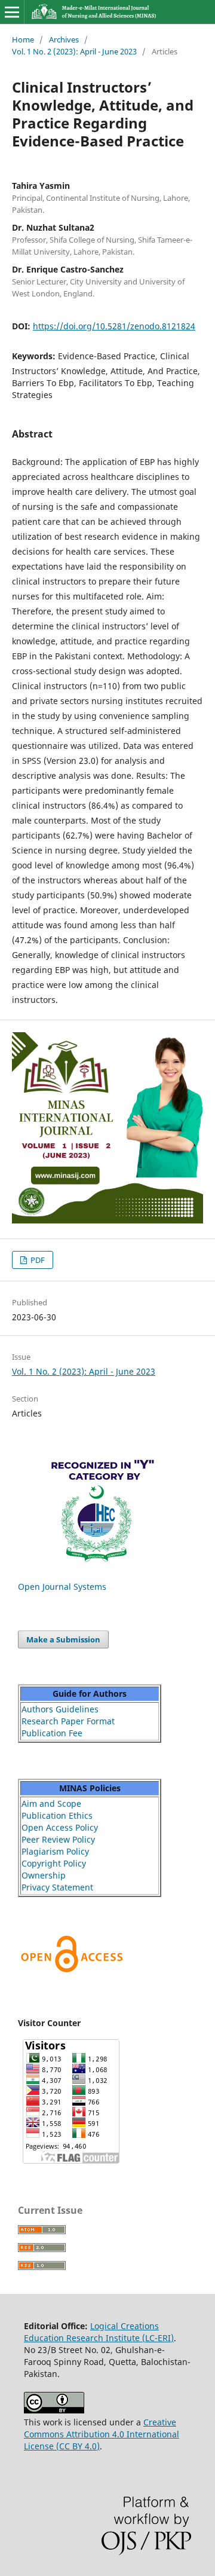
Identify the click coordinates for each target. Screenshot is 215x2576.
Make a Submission (63, 1639)
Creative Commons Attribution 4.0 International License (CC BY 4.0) (102, 2434)
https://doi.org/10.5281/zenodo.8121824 (114, 326)
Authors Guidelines (60, 1709)
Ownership (44, 1875)
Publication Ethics (57, 1815)
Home (23, 39)
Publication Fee (52, 1733)
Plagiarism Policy (55, 1851)
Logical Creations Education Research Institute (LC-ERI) (99, 2332)
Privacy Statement (57, 1887)
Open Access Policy (60, 1827)
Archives (64, 39)
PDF (37, 1260)
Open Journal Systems (62, 1587)
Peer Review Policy (58, 1839)
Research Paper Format (68, 1721)
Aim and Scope (51, 1803)
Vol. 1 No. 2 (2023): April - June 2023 (74, 51)
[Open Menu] (12, 12)
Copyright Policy (54, 1863)
